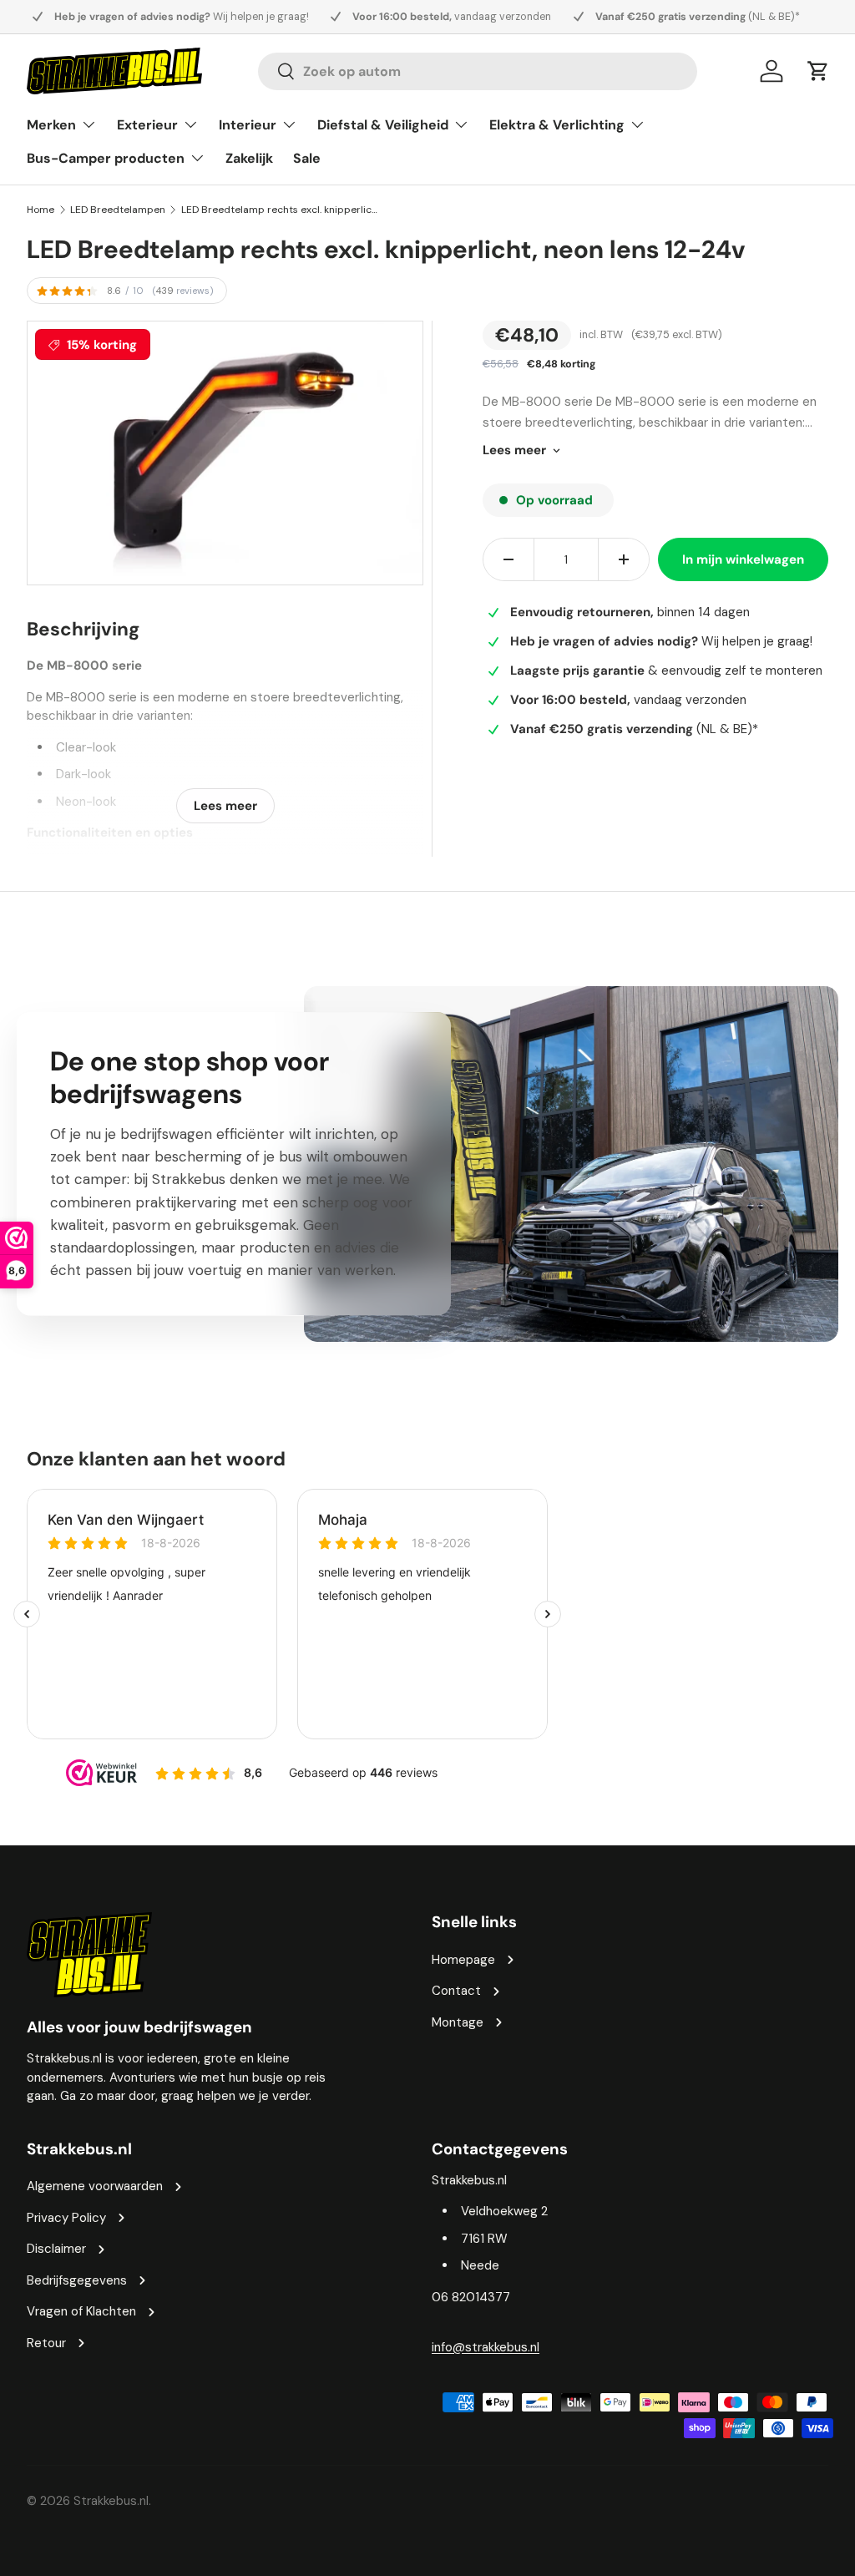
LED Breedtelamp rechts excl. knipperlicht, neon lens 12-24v (281, 210)
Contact (456, 1991)
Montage (458, 2022)
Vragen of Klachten (81, 2311)
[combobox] (478, 71)
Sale (307, 158)
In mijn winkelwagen (743, 559)
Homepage (463, 1960)
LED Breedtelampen (118, 210)
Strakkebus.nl (111, 2501)
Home (40, 210)
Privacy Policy (66, 2218)
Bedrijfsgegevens (77, 2280)
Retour (46, 2343)
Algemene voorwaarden (95, 2186)
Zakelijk (249, 158)
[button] (818, 71)
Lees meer (514, 450)
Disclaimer (56, 2249)
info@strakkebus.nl (486, 2347)
